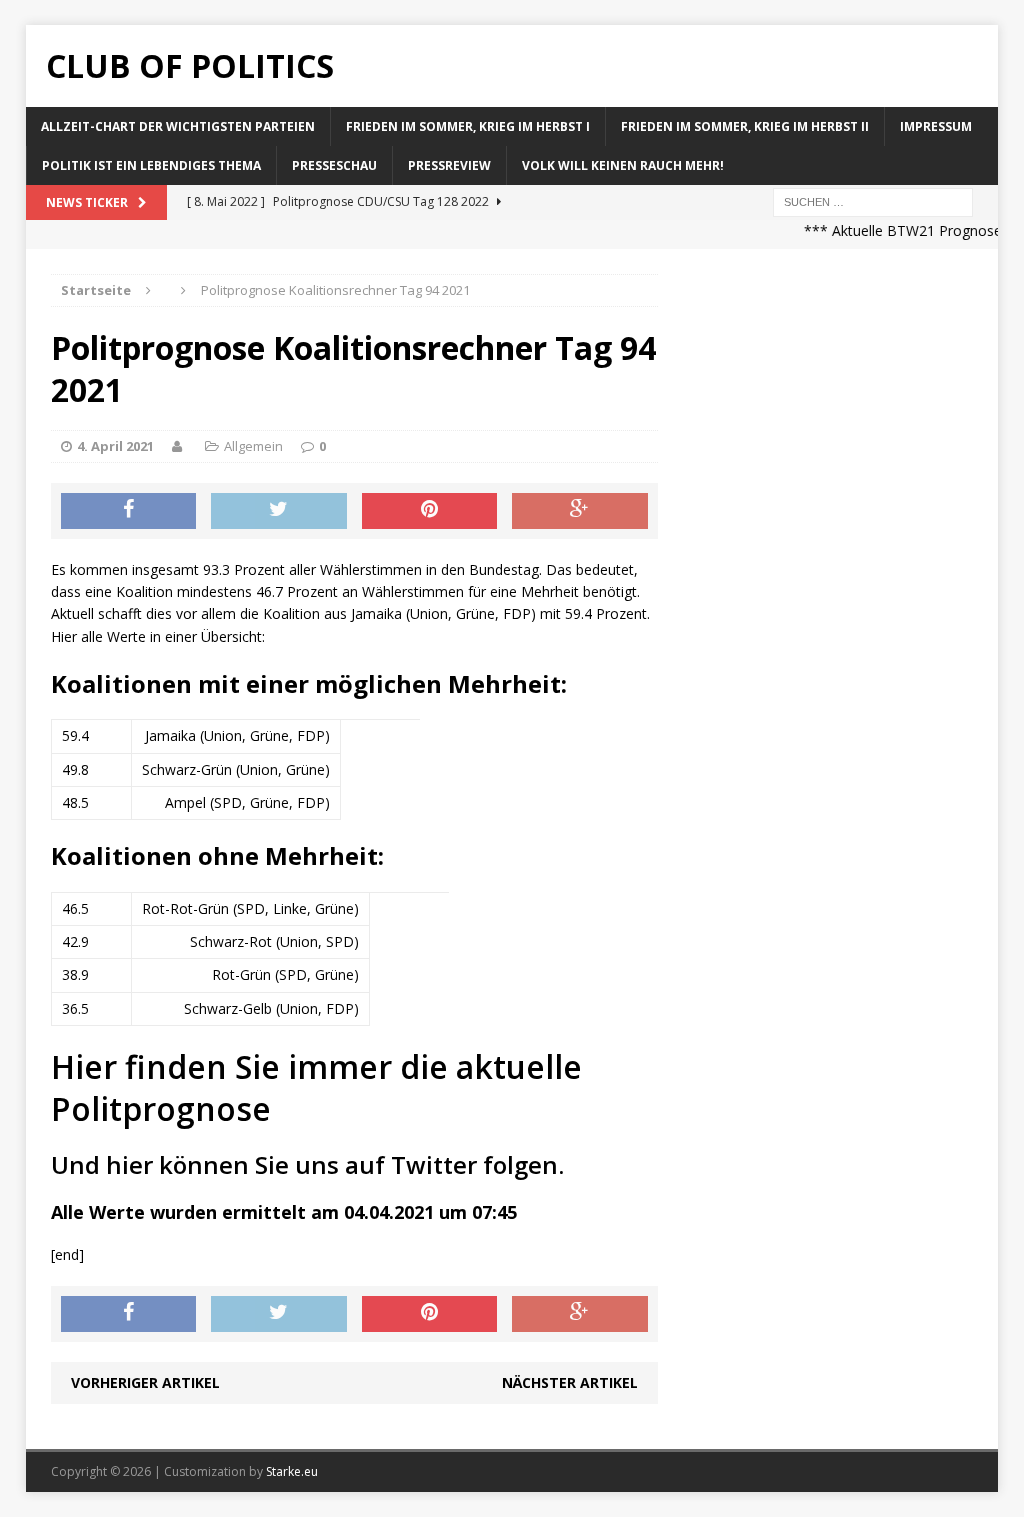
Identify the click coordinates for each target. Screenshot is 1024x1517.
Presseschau (334, 165)
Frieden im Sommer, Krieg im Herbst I (468, 126)
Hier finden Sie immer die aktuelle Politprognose (316, 1087)
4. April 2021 (115, 446)
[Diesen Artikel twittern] (279, 511)
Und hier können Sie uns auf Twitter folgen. (307, 1164)
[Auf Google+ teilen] (580, 511)
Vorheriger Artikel (145, 1382)
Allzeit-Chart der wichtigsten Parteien (178, 126)
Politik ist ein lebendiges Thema (151, 165)
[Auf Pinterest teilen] (430, 511)
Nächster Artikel (570, 1382)
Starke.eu (292, 1471)
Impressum (936, 126)
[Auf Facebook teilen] (129, 511)
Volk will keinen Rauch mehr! (623, 165)
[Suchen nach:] (873, 201)
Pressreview (449, 165)
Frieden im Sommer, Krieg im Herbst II (745, 126)
